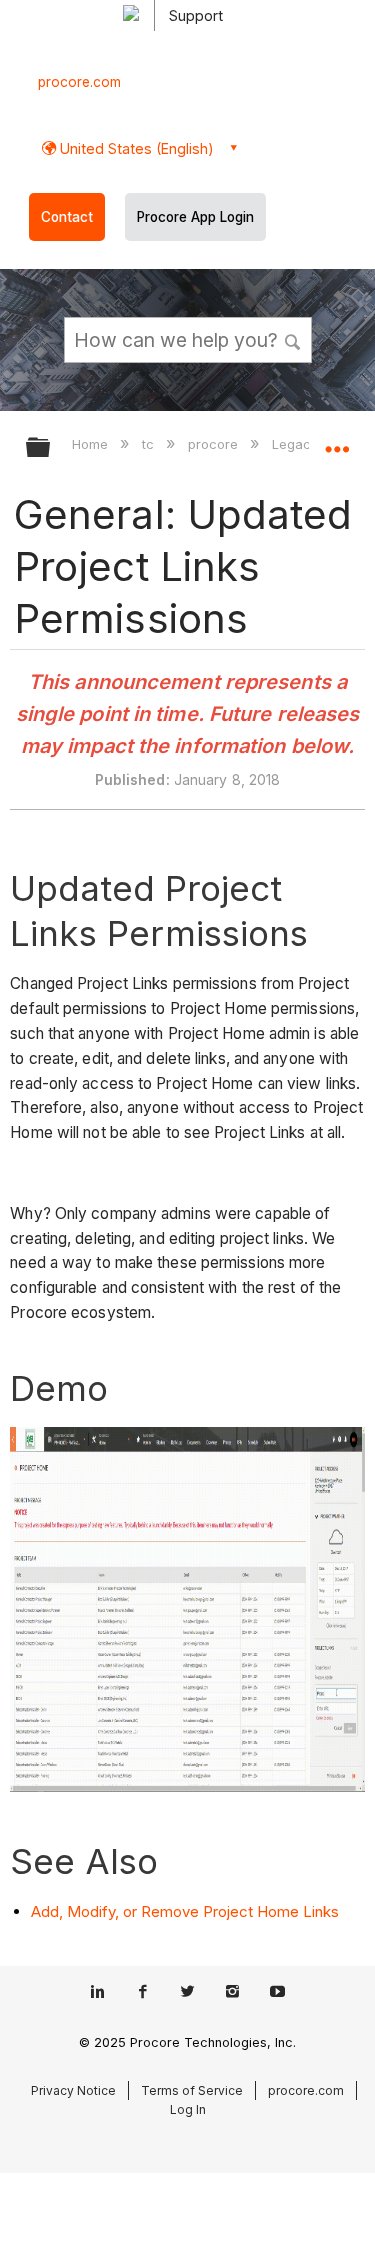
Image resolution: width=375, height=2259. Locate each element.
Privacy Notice (73, 2090)
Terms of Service (192, 2090)
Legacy (297, 444)
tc (150, 444)
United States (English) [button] (135, 148)
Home (92, 444)
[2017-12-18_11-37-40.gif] (187, 1786)
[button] (293, 339)
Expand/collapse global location (337, 441)
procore (215, 444)
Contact (67, 217)
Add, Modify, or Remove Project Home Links (185, 1911)
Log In (188, 2109)
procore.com (79, 82)
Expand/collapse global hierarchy (51, 448)
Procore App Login (195, 217)
